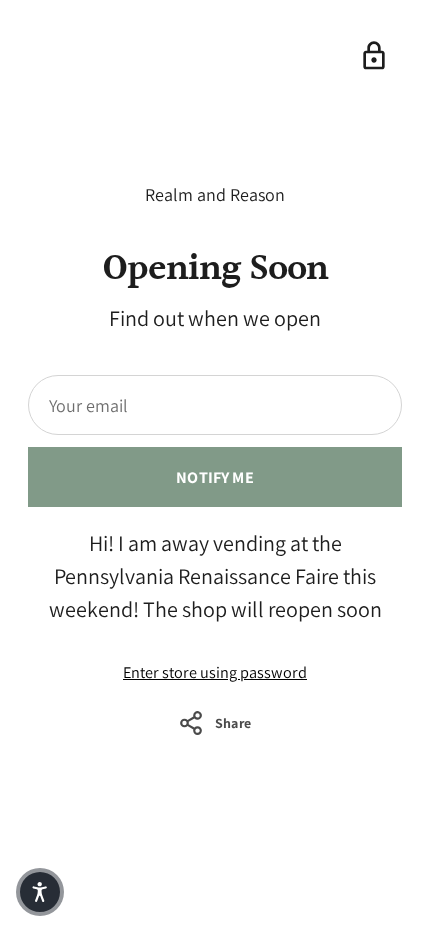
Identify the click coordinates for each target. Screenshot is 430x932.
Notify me (214, 477)
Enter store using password (215, 672)
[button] (40, 892)
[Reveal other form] (374, 56)
